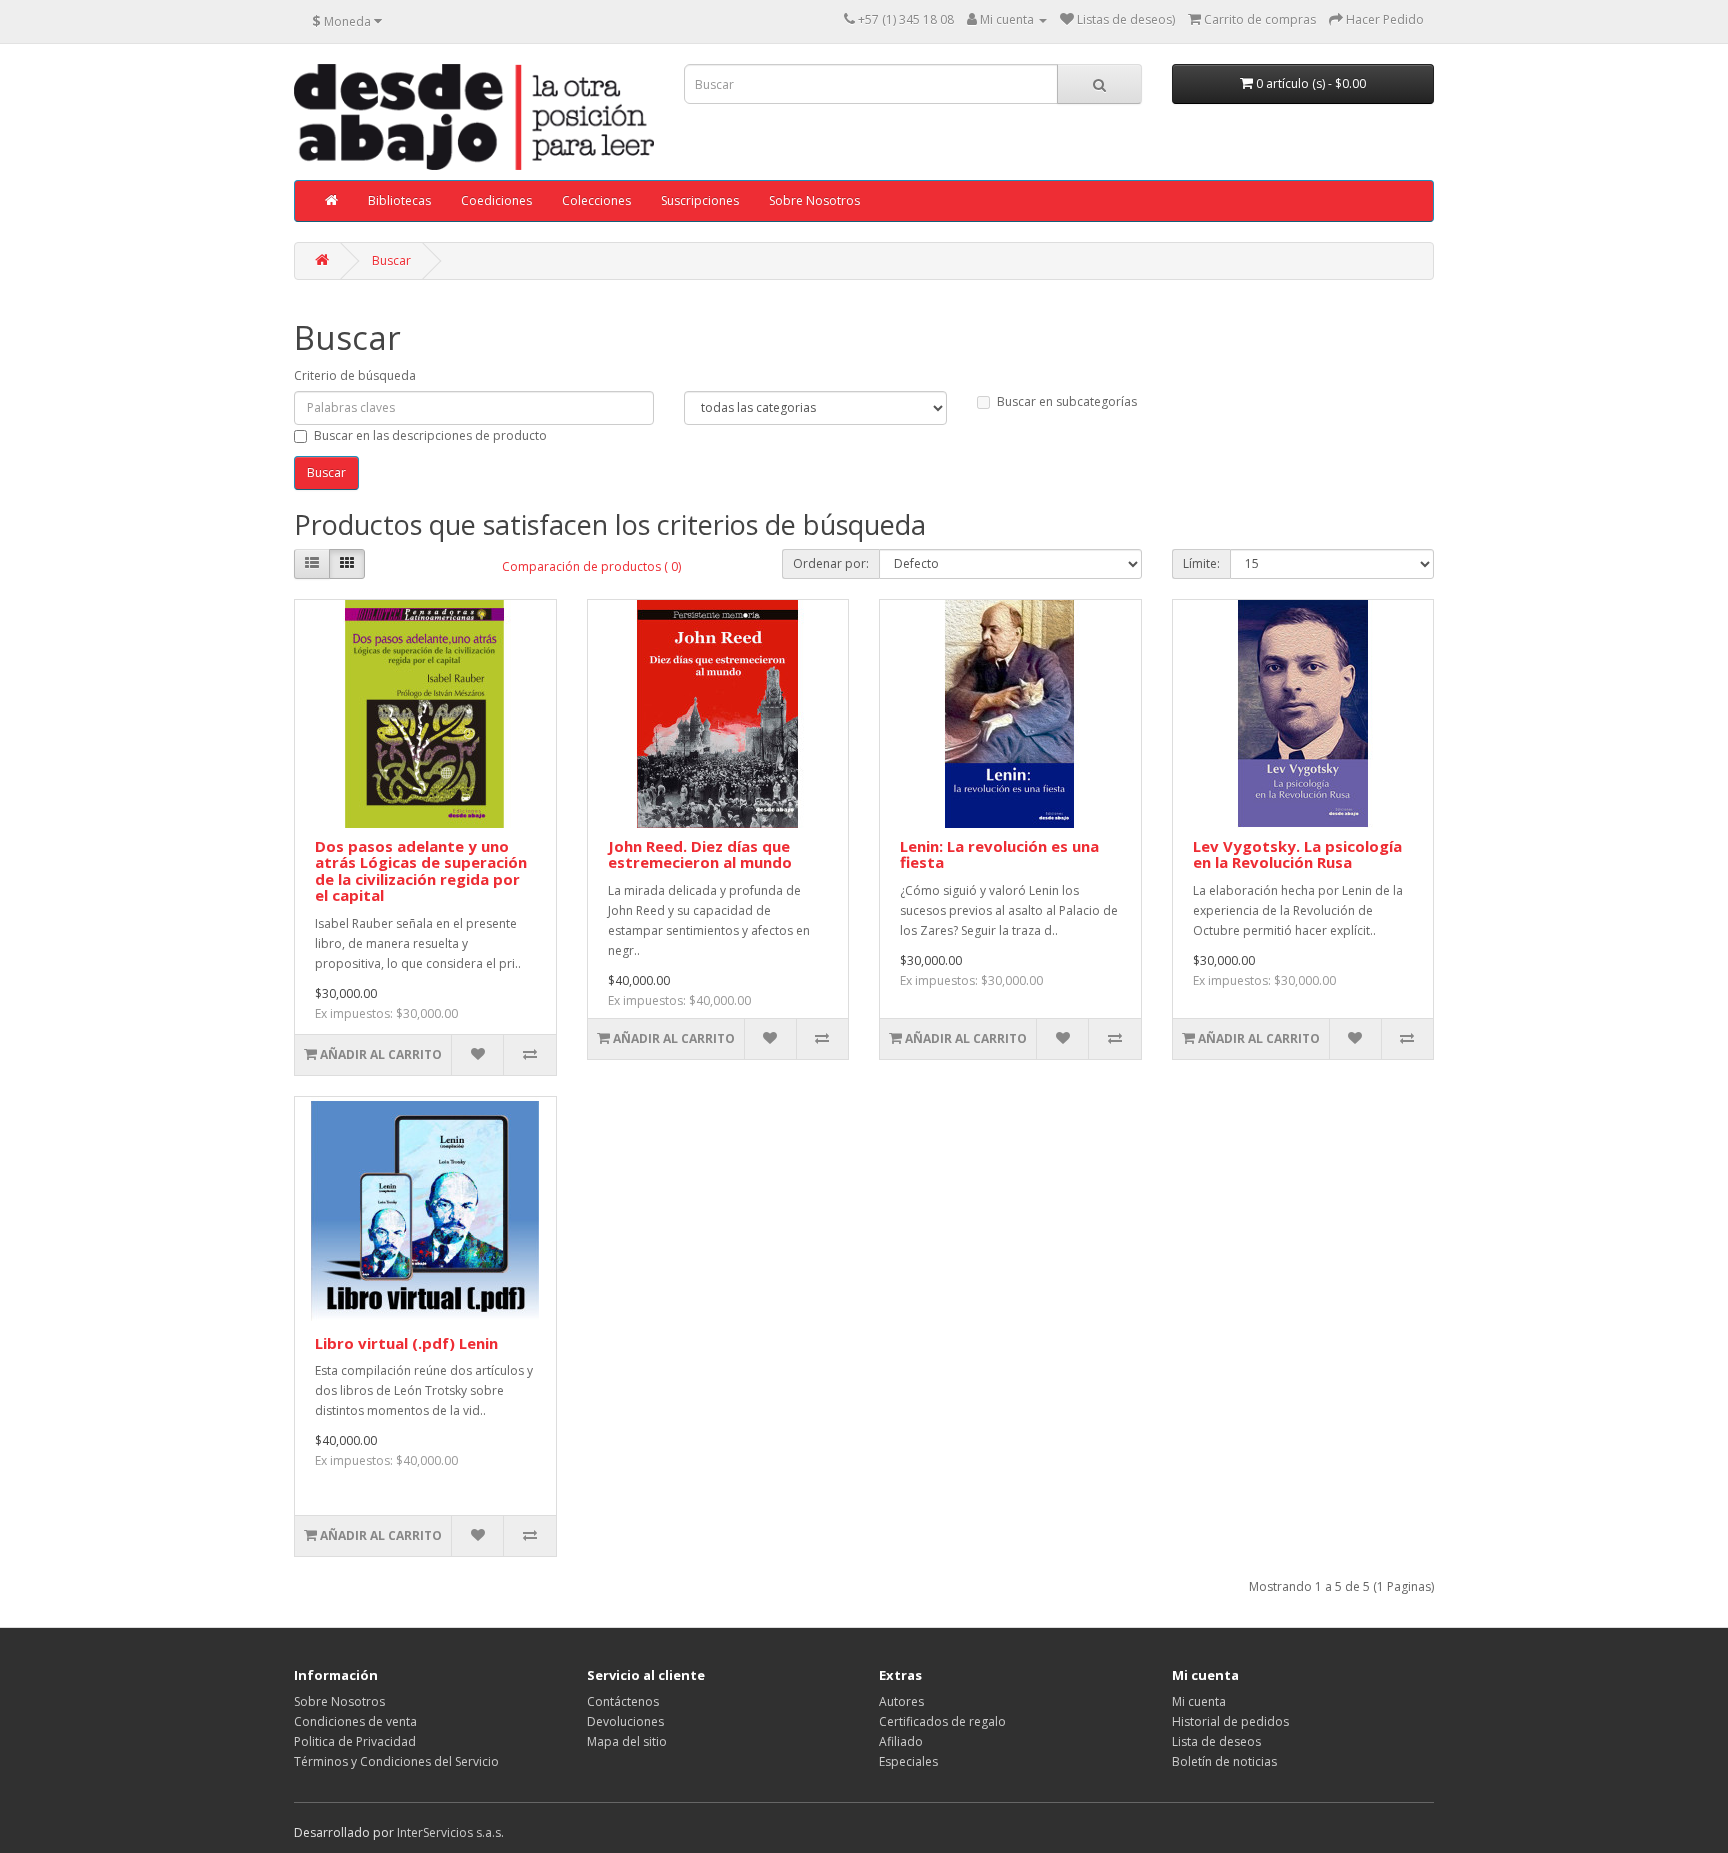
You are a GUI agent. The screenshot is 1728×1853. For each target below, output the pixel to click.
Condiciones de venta (355, 1721)
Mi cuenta (1199, 1701)
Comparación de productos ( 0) (591, 566)
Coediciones (496, 200)
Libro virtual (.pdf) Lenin (406, 1343)
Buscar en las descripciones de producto (430, 435)
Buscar (391, 260)
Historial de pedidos (1230, 1721)
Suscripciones (700, 200)
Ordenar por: (831, 563)
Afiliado (901, 1741)
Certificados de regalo (942, 1721)
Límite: (1201, 563)
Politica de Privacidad (355, 1741)
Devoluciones (625, 1721)
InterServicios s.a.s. (450, 1832)
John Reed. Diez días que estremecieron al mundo (700, 854)
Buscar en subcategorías (1067, 401)
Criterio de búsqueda (355, 375)
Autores (901, 1701)
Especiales (908, 1761)
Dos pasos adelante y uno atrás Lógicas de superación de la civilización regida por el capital (421, 871)
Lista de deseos (1216, 1741)
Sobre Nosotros (814, 200)
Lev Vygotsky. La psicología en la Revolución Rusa (1297, 854)
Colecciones (596, 200)
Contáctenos (623, 1701)
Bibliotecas (399, 200)
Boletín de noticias (1224, 1761)
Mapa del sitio (627, 1741)
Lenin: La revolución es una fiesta (999, 854)
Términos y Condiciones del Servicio (396, 1761)
